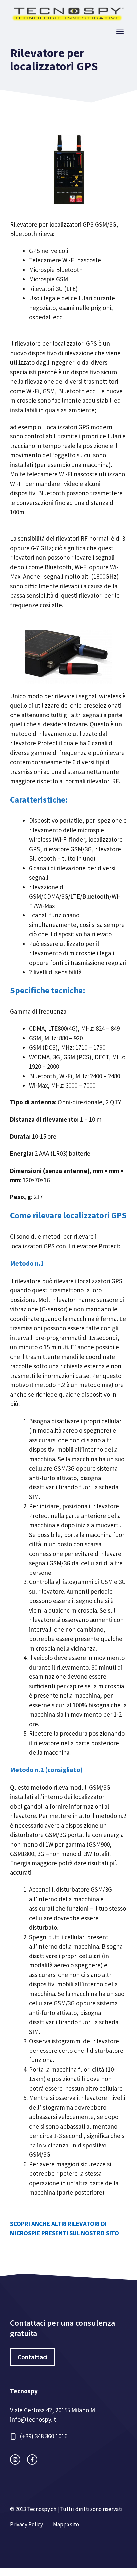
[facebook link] (32, 2460)
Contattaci (33, 2357)
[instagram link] (15, 2460)
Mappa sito (66, 2524)
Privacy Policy (26, 2524)
